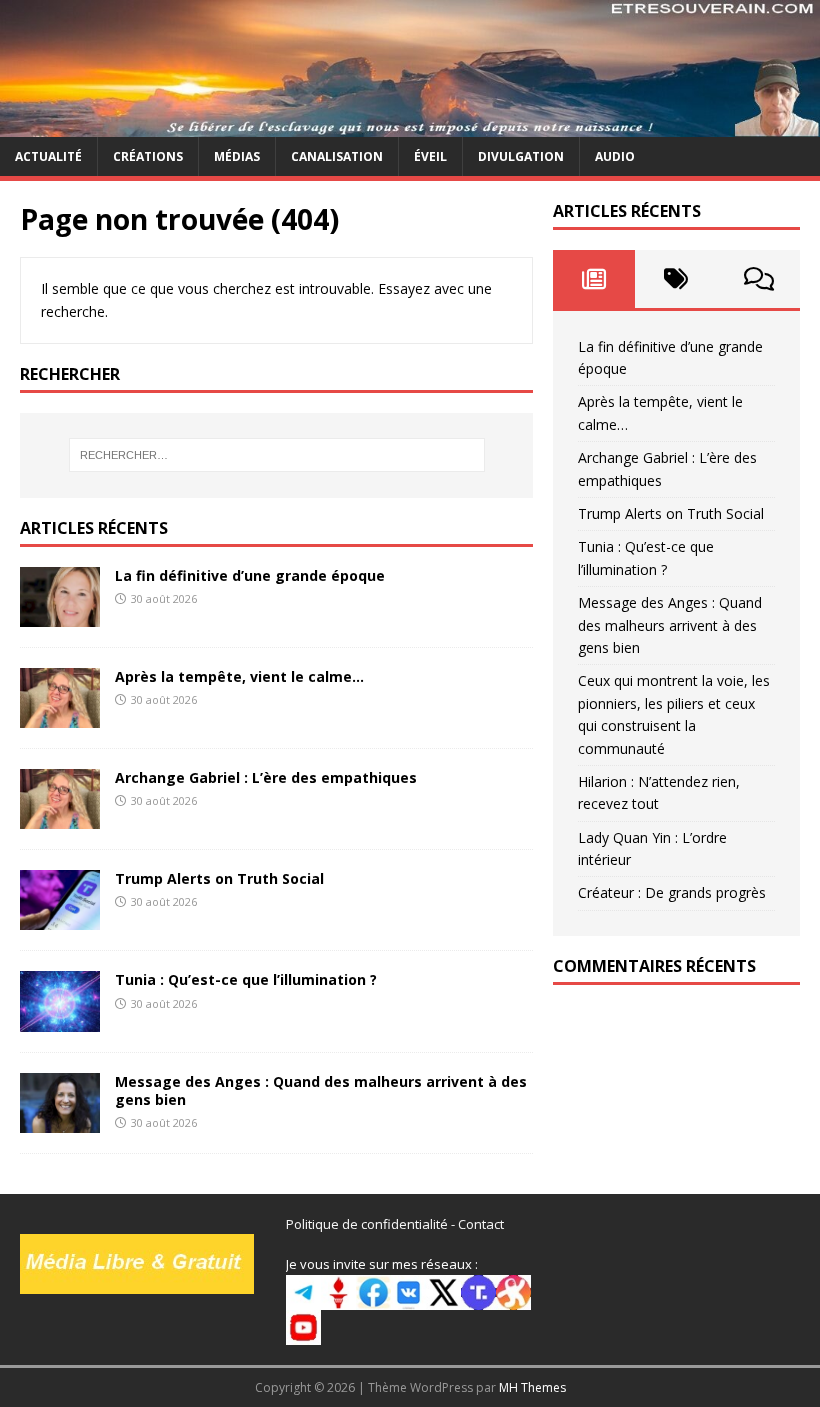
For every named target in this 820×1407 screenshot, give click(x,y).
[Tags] (676, 279)
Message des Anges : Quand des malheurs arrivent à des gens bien (321, 1090)
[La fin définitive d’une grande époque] (60, 615)
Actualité (48, 156)
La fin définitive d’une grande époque (250, 575)
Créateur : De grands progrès (672, 892)
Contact (481, 1224)
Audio (615, 156)
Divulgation (521, 156)
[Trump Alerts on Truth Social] (60, 918)
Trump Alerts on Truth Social (219, 878)
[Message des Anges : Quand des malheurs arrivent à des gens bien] (60, 1120)
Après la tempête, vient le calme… (239, 676)
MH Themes (532, 1387)
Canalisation (337, 156)
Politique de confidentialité (367, 1224)
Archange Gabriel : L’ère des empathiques (266, 777)
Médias (237, 156)
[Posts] (594, 279)
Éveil (430, 156)
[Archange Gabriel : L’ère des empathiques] (60, 817)
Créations (148, 156)
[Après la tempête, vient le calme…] (60, 716)
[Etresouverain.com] (410, 124)
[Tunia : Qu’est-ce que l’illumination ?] (60, 1019)
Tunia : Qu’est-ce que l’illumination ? (246, 979)
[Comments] (759, 279)
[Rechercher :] (277, 455)
